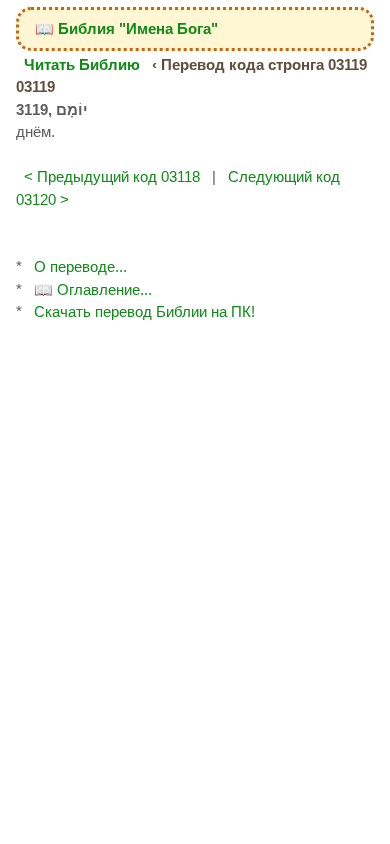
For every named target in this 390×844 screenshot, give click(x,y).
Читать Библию (82, 64)
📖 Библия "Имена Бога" (126, 28)
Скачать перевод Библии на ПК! (144, 311)
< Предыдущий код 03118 (112, 176)
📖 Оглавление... (93, 289)
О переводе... (80, 266)
